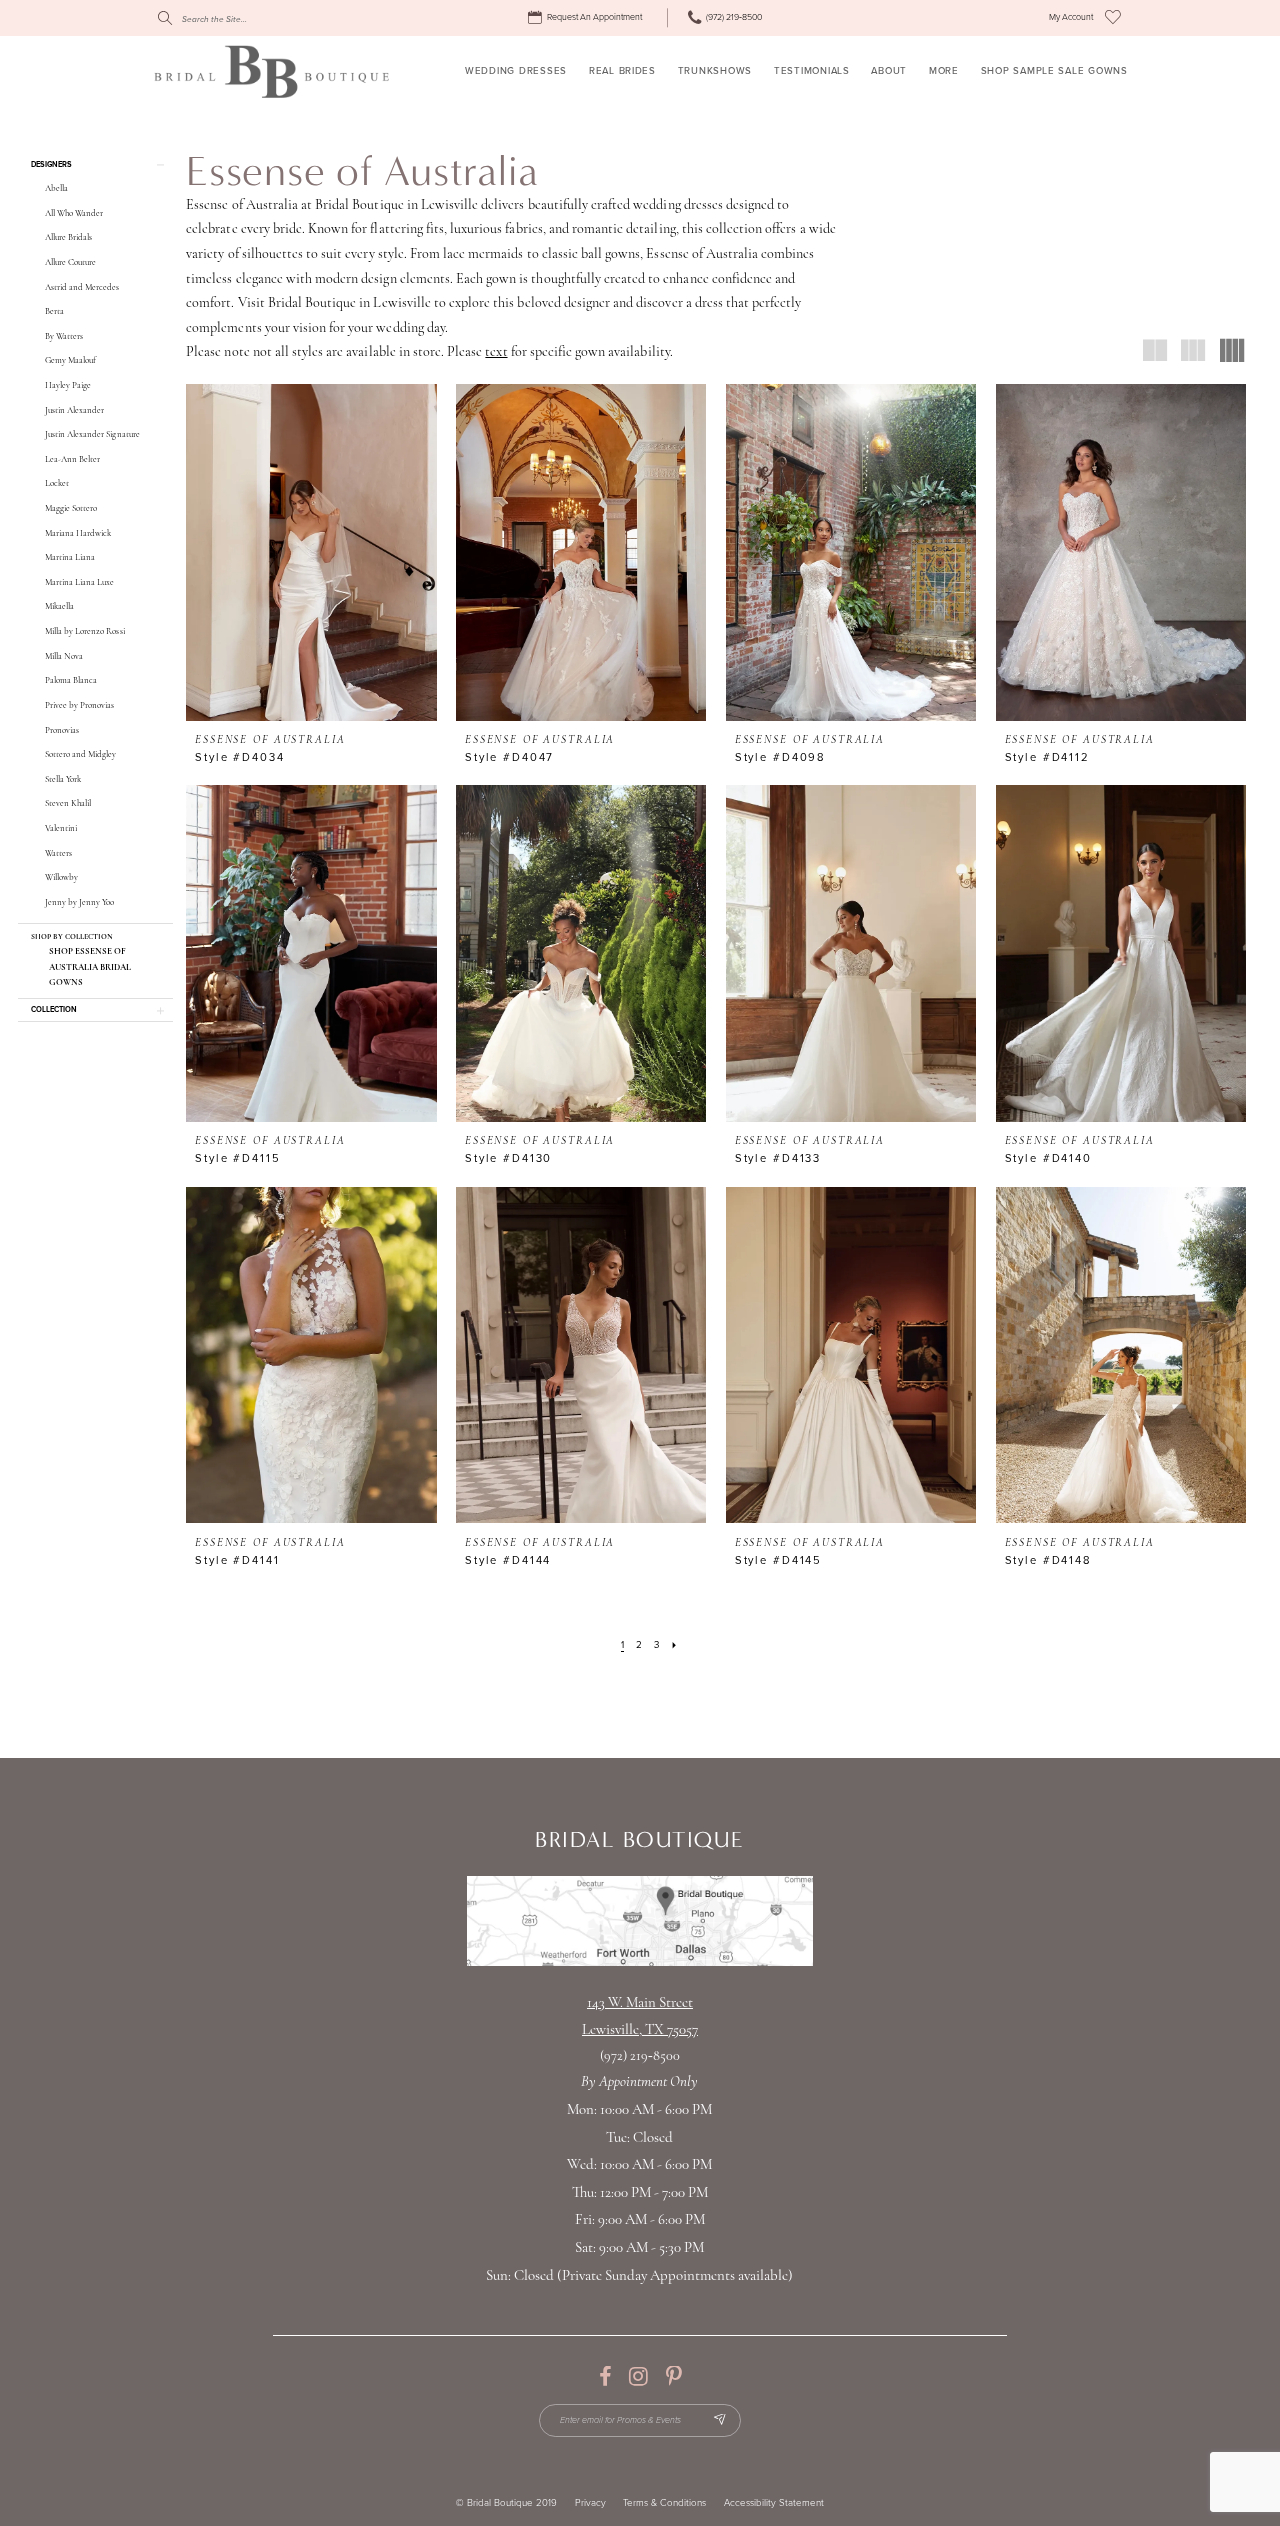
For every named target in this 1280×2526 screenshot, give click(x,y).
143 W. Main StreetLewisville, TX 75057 (640, 2017)
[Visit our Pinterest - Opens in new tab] (673, 2377)
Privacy (590, 2503)
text (496, 352)
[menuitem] (587, 18)
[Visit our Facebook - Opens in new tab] (605, 2377)
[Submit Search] (165, 18)
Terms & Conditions (664, 2503)
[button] (1071, 18)
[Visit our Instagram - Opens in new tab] (638, 2377)
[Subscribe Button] (719, 2420)
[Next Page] (674, 1646)
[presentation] (311, 552)
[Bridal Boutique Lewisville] (271, 71)
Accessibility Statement (774, 2503)
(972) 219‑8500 (640, 2056)
